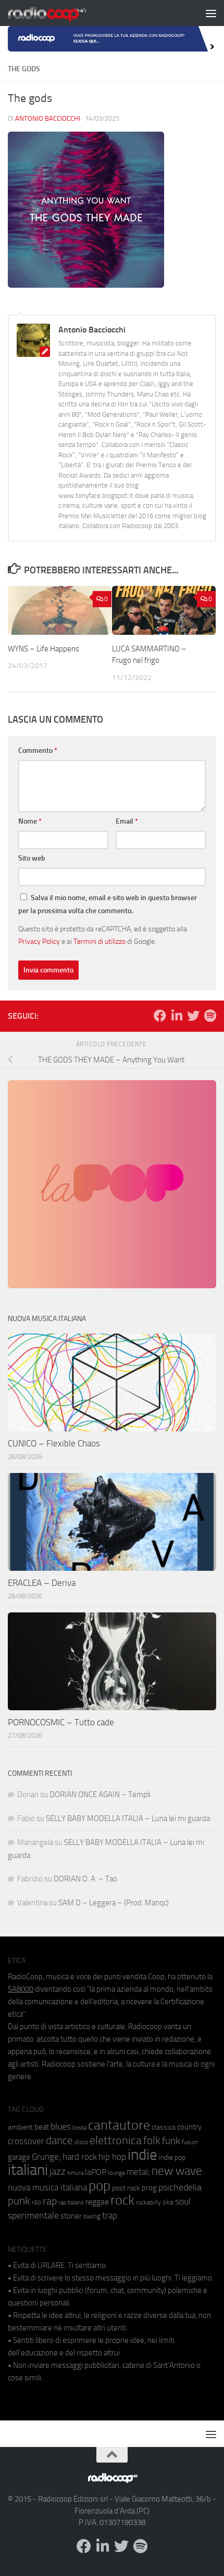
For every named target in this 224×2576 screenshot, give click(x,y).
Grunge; (46, 2157)
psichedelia (180, 2187)
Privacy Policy (39, 941)
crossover (26, 2141)
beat (42, 2127)
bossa (79, 2128)
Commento (38, 751)
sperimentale (33, 2215)
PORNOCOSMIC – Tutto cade (61, 1722)
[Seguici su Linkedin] (177, 1016)
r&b (36, 2202)
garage (19, 2157)
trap (110, 2215)
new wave (177, 2171)
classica (164, 2127)
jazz (58, 2172)
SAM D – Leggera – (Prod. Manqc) (114, 1903)
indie (142, 2155)
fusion (190, 2142)
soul (183, 2201)
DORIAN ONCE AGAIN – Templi (100, 1795)
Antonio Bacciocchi (48, 118)
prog (149, 2188)
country (189, 2127)
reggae (97, 2202)
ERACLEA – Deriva (42, 1583)
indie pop (172, 2157)
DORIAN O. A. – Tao (85, 1879)
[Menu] (211, 13)
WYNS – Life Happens (43, 649)
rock (122, 2200)
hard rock (80, 2157)
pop (99, 2186)
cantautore (119, 2125)
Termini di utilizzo (99, 941)
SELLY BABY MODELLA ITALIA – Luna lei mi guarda (128, 1818)
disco (81, 2142)
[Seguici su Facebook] (160, 1016)
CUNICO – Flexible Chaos (54, 1443)
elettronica (116, 2140)
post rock (126, 2188)
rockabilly (148, 2202)
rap (50, 2201)
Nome (30, 821)
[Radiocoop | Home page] (60, 13)
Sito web (32, 858)
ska (168, 2202)
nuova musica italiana (47, 2187)
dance (59, 2140)
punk (19, 2201)
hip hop (112, 2157)
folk (152, 2141)
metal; (138, 2172)
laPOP (96, 2172)
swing (92, 2216)
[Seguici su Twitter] (193, 1016)
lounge (116, 2173)
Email (127, 821)
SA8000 (21, 1989)
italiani (28, 2170)
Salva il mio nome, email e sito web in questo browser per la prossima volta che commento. (108, 904)
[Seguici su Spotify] (210, 1016)
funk (171, 2141)
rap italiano (71, 2203)
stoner (71, 2216)
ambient (20, 2127)
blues (61, 2126)
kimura (75, 2173)
